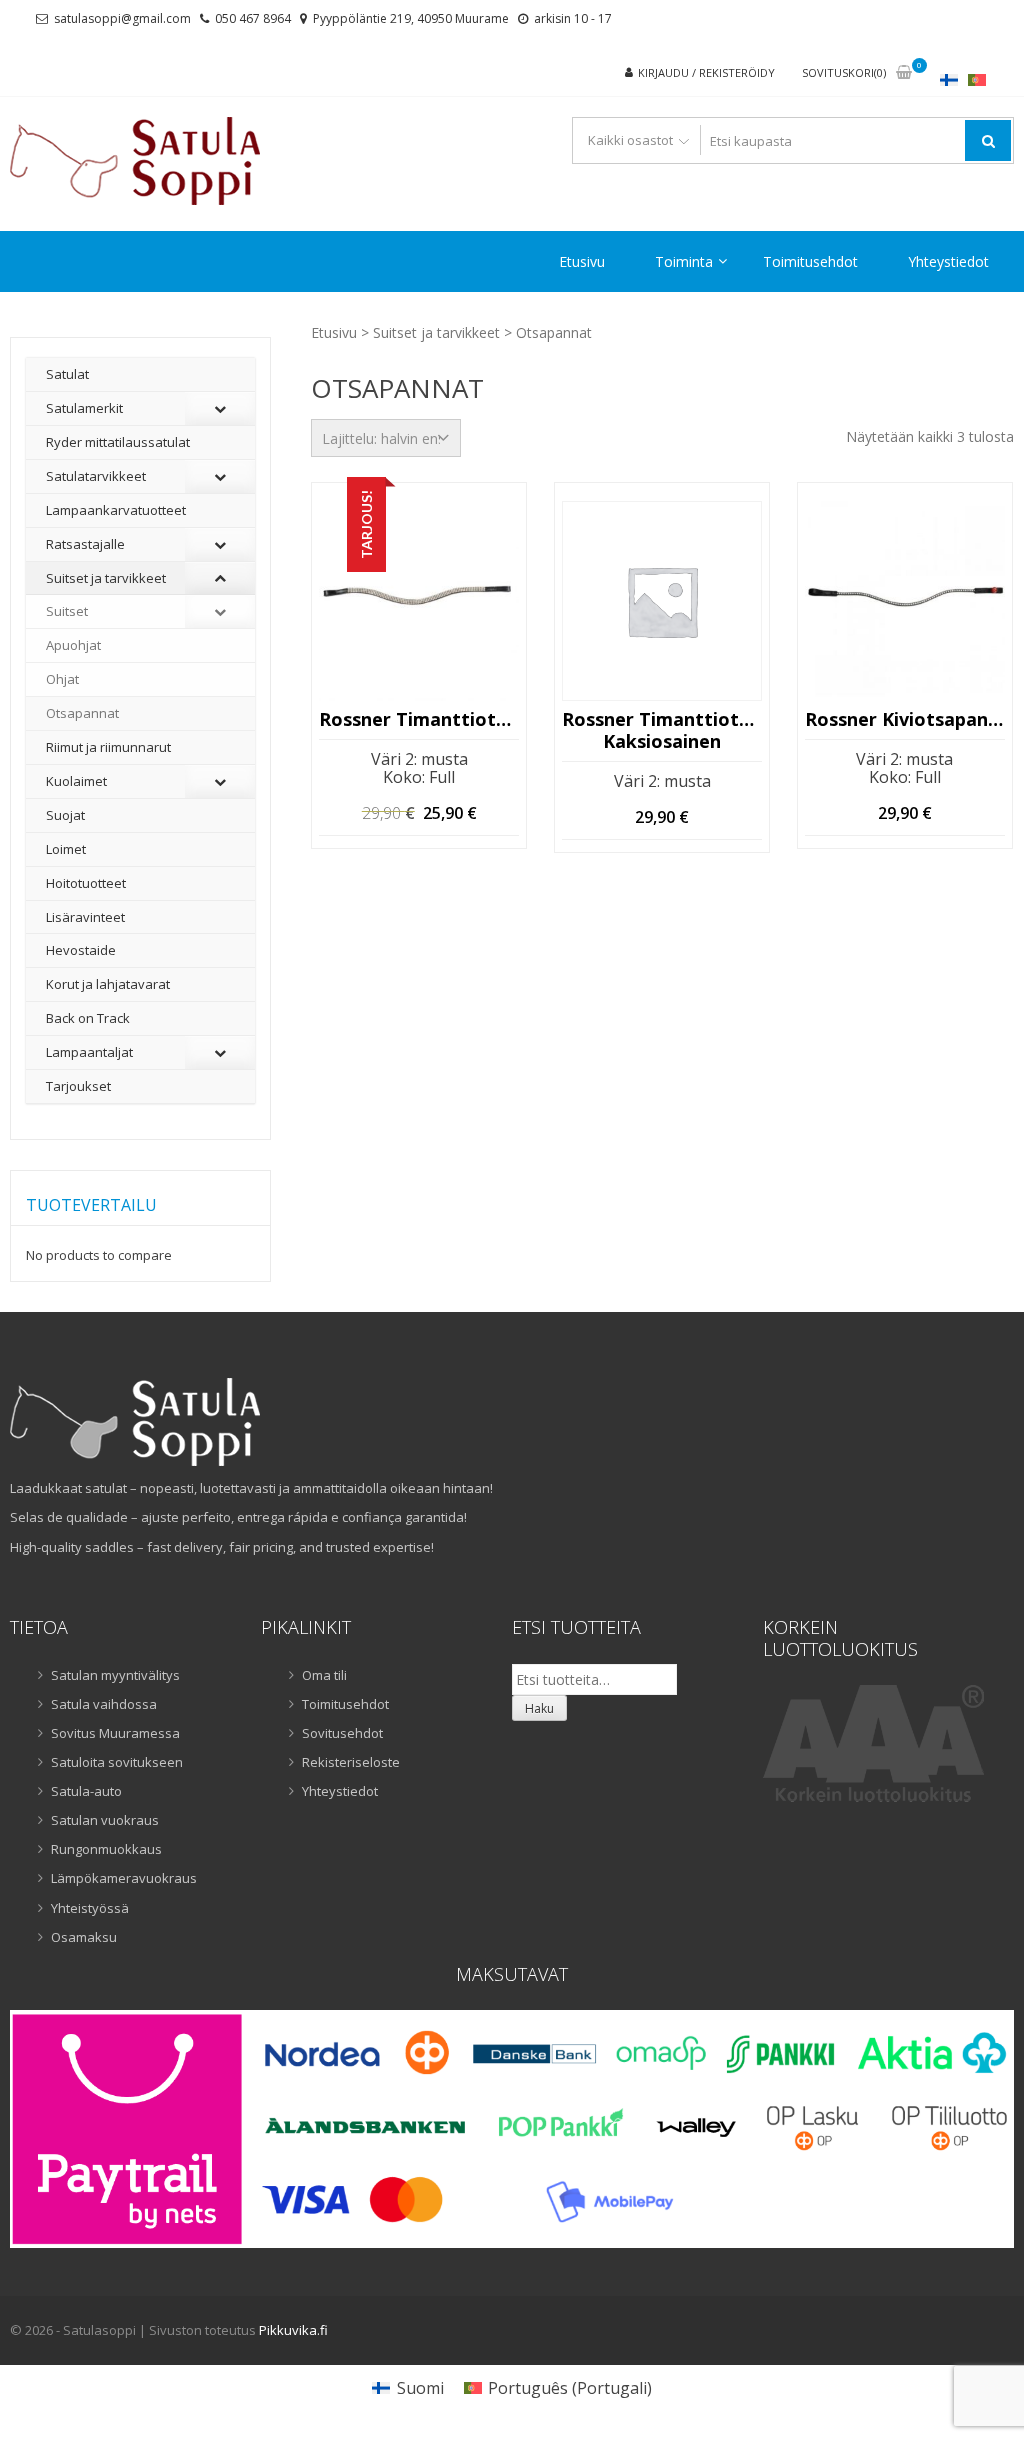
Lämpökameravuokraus (124, 1878)
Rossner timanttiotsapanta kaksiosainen (662, 730)
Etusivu (582, 261)
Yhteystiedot (948, 261)
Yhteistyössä (90, 1908)
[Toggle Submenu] (220, 408)
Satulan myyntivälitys (115, 1675)
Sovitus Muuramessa (115, 1733)
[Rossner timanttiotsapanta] (419, 601)
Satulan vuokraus (105, 1820)
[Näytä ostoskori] (904, 73)
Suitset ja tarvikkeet (436, 332)
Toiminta (684, 261)
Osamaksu (84, 1937)
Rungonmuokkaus (106, 1849)
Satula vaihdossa (104, 1704)
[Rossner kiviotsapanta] (905, 601)
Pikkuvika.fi (293, 2330)
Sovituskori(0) (844, 72)
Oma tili (324, 1675)
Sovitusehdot (342, 1733)
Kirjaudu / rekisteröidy (706, 72)
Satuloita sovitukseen (117, 1762)
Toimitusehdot (810, 261)
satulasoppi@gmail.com (122, 18)
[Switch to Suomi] (949, 79)
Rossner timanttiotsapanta (419, 720)
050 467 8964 (253, 18)
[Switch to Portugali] (977, 79)
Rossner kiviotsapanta (905, 720)
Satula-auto (86, 1791)
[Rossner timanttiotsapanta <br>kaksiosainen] (662, 601)
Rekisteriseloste (351, 1762)
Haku (539, 1708)
